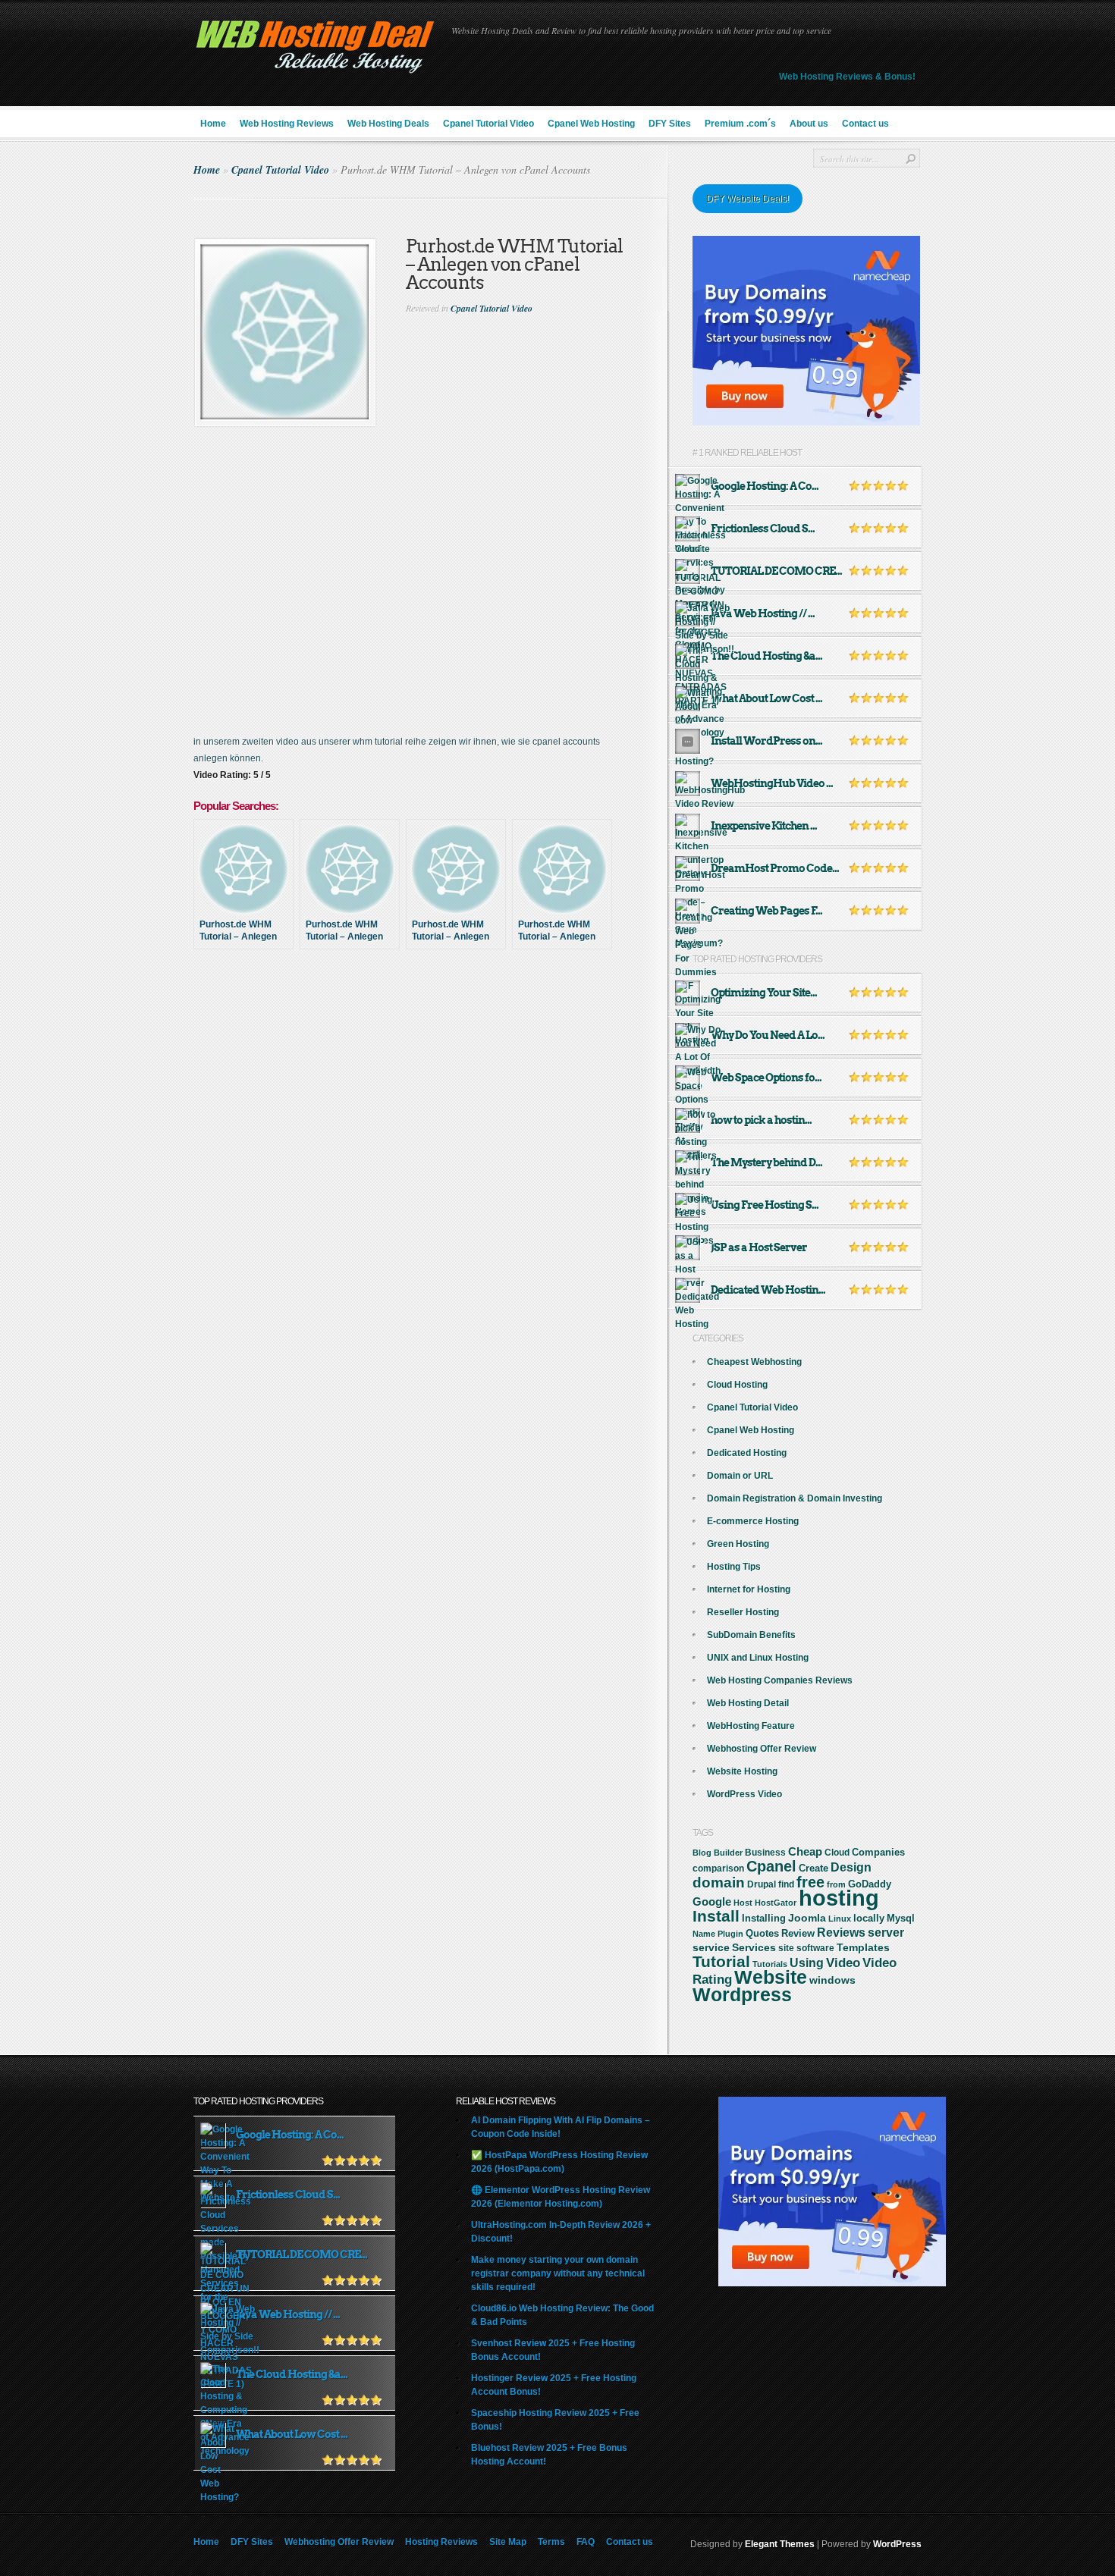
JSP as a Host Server (759, 1247)
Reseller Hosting (743, 1612)
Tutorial (721, 1961)
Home (213, 124)
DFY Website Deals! (748, 199)
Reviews (841, 1933)
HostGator (776, 1903)
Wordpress (742, 1994)
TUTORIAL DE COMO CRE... (776, 571)
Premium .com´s (740, 124)
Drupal (762, 1884)
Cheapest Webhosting (754, 1362)
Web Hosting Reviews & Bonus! (847, 77)
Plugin (730, 1934)
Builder (728, 1853)
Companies (878, 1852)
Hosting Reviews (441, 2542)
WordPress (897, 2544)
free (810, 1882)
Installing (764, 1919)
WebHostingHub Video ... (772, 783)
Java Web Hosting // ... (763, 613)
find (786, 1884)
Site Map (508, 2542)
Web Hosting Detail (748, 1703)
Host (743, 1903)
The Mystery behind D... (766, 1162)
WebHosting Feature (751, 1726)
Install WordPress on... (766, 741)
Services (754, 1947)
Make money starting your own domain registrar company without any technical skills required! (558, 2273)
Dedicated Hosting (747, 1453)
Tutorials (770, 1964)
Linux (840, 1919)
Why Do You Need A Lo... (768, 1035)
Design (851, 1867)
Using (807, 1963)
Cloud (837, 1853)
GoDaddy (870, 1884)
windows (832, 1980)
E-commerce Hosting (753, 1521)
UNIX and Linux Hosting (758, 1658)
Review (798, 1933)
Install (716, 1916)
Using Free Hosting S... (765, 1205)
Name (704, 1934)
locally (869, 1919)
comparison (718, 1868)
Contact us (865, 124)
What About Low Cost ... (766, 698)
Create (813, 1868)
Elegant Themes (780, 2544)
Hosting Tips (734, 1567)
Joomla (807, 1918)
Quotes (762, 1934)
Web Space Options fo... (766, 1078)
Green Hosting (738, 1544)
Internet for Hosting (749, 1589)
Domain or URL (740, 1476)
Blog (702, 1853)
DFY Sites (670, 124)
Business (765, 1853)
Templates (863, 1947)
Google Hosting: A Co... (765, 486)
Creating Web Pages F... (766, 911)
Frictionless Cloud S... (763, 529)
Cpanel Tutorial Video (488, 124)
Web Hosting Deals (388, 124)
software (815, 1948)
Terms (551, 2542)
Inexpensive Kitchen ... (764, 826)
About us (809, 124)
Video (843, 1963)
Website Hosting (742, 1771)
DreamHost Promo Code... (775, 868)
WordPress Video (744, 1794)
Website (771, 1977)
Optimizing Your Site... (764, 993)
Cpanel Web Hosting (591, 124)
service (711, 1948)
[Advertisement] (431, 1015)
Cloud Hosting (737, 1385)
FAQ (586, 2542)
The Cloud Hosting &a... (766, 656)
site (786, 1948)
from (836, 1884)
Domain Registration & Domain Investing (795, 1498)
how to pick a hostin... (761, 1120)
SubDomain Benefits (751, 1635)
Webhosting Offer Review (762, 1749)
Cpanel (771, 1866)
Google (712, 1901)
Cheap (805, 1851)
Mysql (901, 1918)
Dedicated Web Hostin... (768, 1290)
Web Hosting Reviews (287, 124)
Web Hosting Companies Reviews (780, 1680)
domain (719, 1883)
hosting (839, 1898)
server (886, 1932)
